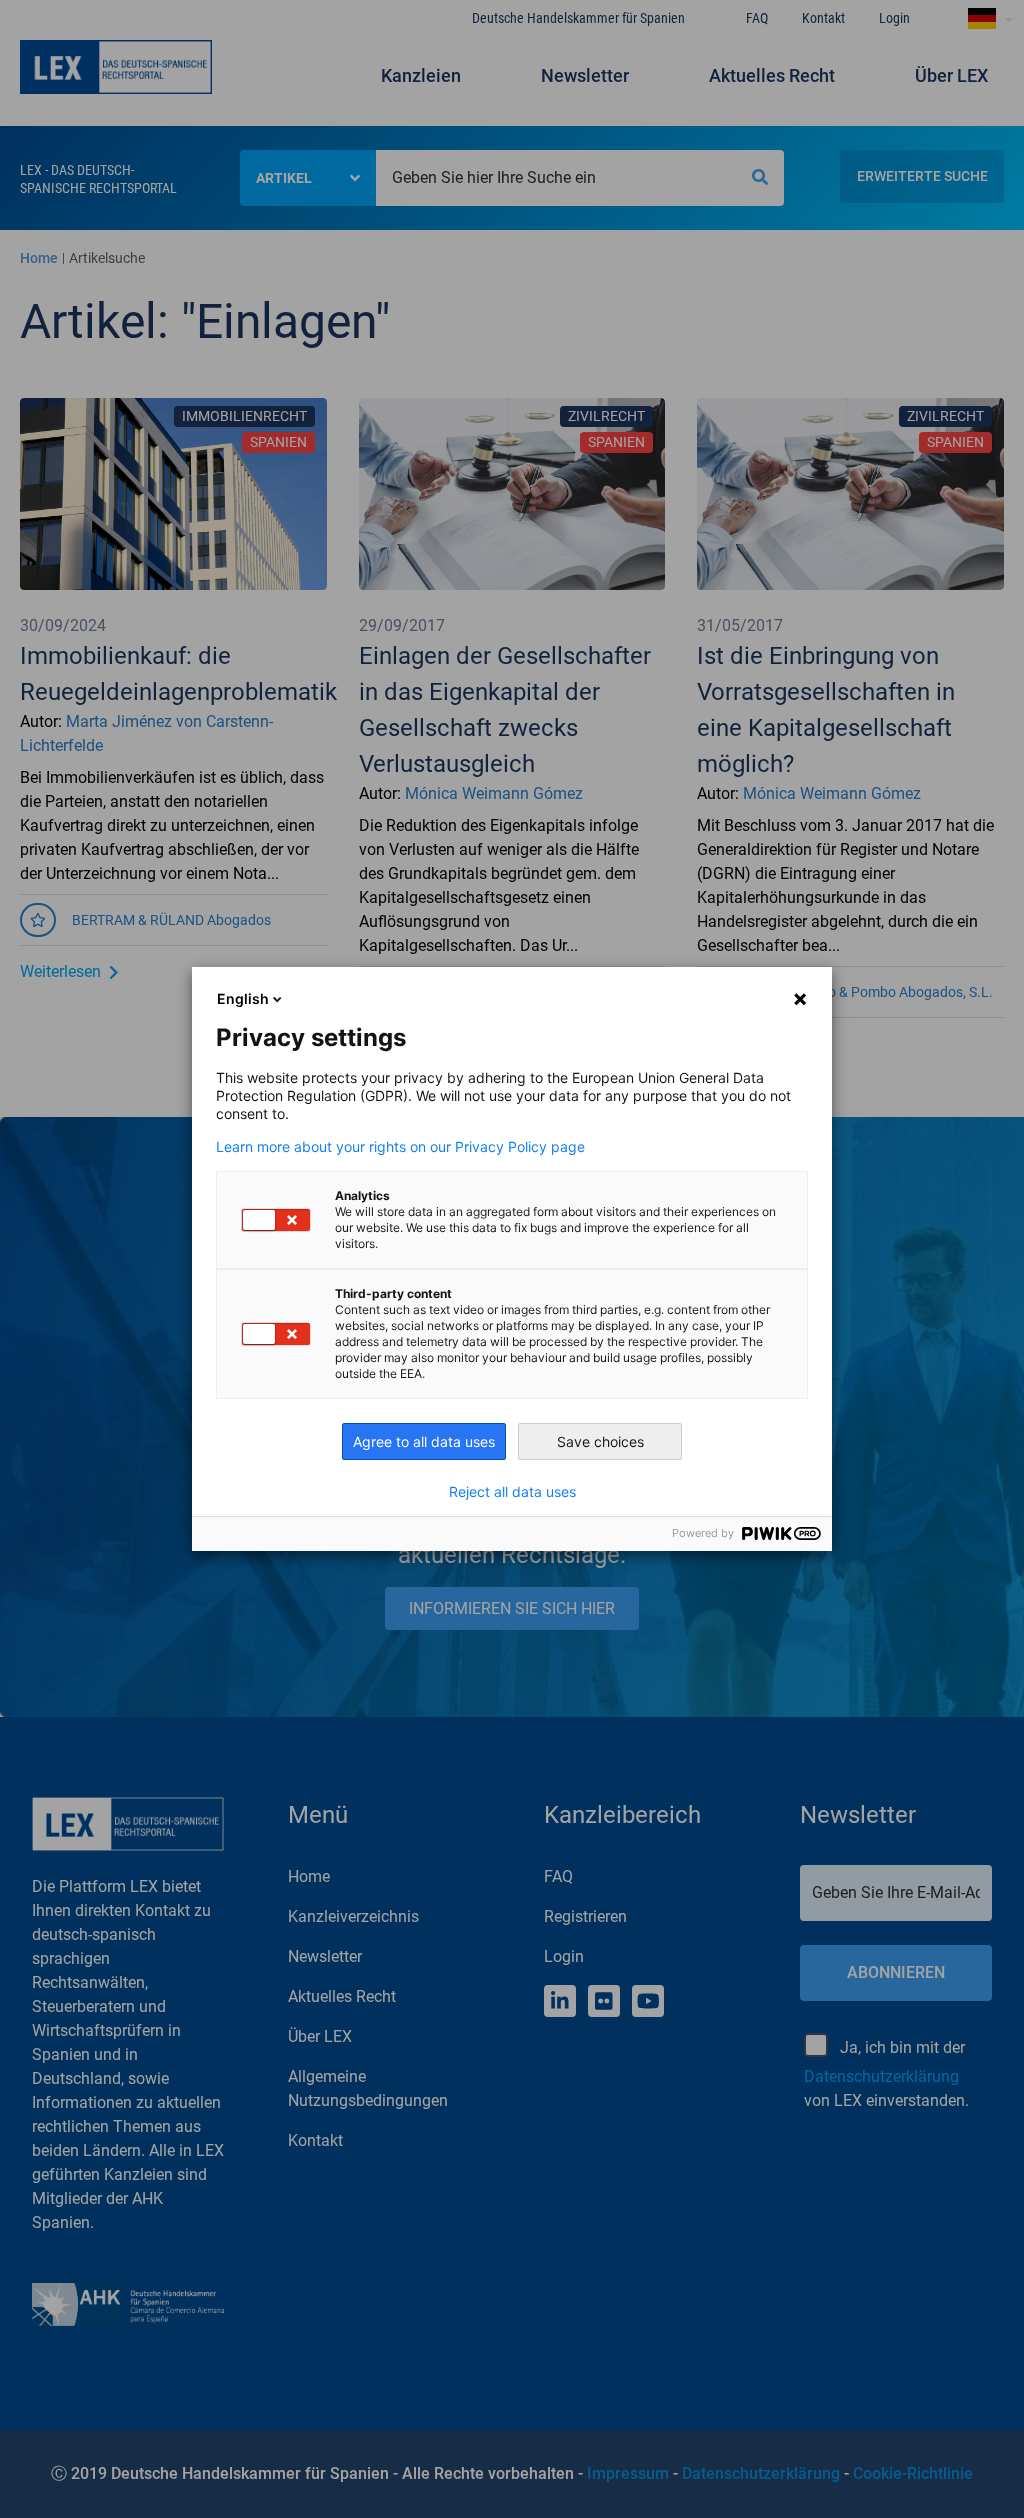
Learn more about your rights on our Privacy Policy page (400, 1147)
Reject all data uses (512, 1492)
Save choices (600, 1441)
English (243, 998)
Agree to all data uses (424, 1441)
